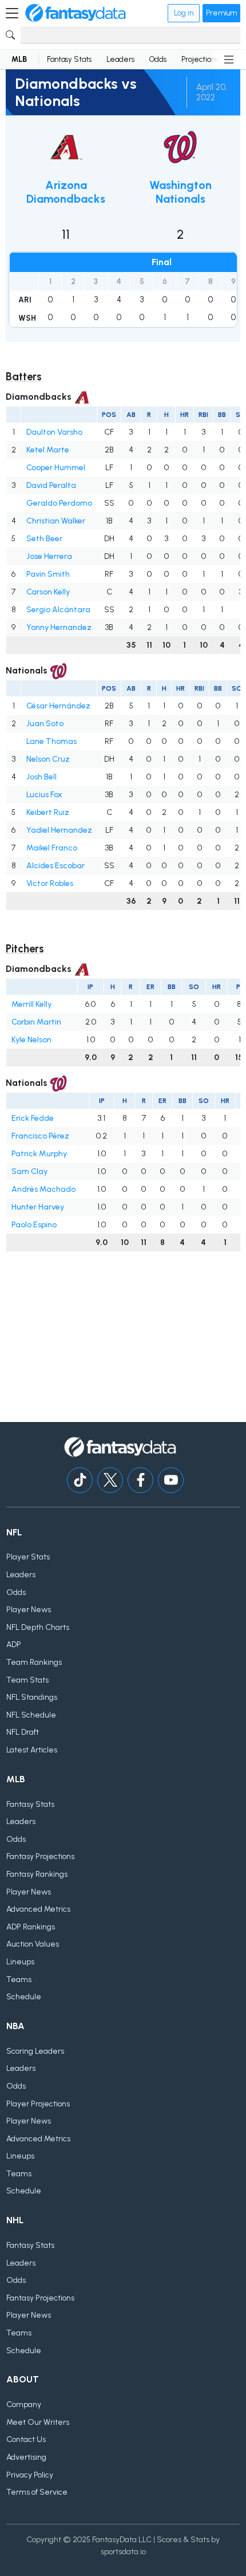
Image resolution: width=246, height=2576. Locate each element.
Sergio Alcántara (58, 610)
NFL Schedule (31, 1715)
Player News (29, 1610)
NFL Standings (32, 1697)
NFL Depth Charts (38, 1627)
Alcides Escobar (55, 866)
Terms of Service (37, 2492)
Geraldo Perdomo (59, 503)
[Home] (76, 13)
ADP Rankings (31, 1927)
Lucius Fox (44, 795)
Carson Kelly (48, 592)
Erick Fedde (33, 1118)
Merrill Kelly (31, 1004)
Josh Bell (41, 777)
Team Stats (27, 1680)
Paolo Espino (34, 1225)
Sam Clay (29, 1171)
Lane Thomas (51, 741)
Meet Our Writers (38, 2422)
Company (24, 2404)
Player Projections (38, 2104)
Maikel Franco (52, 848)
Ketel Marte (48, 450)
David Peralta (51, 485)
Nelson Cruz (48, 759)
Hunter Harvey (38, 1207)
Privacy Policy (30, 2475)
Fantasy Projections (40, 1856)
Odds (158, 59)
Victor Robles (50, 883)
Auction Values (33, 1944)
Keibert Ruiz (48, 812)
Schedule (24, 1997)
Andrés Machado (43, 1189)
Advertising (26, 2457)
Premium (221, 13)
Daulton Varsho (54, 432)
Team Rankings (34, 1662)
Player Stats (28, 1557)
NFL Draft (23, 1732)
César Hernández (58, 706)
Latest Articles (32, 1750)
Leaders (120, 59)
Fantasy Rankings (37, 1874)
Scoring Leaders (35, 2051)
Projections (200, 59)
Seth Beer (44, 539)
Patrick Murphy (39, 1154)
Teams (19, 1980)
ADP (14, 1645)
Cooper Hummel (56, 468)
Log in (184, 13)
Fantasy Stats (69, 59)
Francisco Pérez (40, 1136)
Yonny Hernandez (59, 627)
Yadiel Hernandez (59, 830)
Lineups (20, 1962)
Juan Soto (45, 724)
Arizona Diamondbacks (66, 192)
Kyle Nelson (31, 1040)
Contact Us (26, 2439)
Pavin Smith (48, 574)
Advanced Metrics (38, 1909)
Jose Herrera (49, 556)
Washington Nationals (180, 192)
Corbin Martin (36, 1022)
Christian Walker (56, 521)
